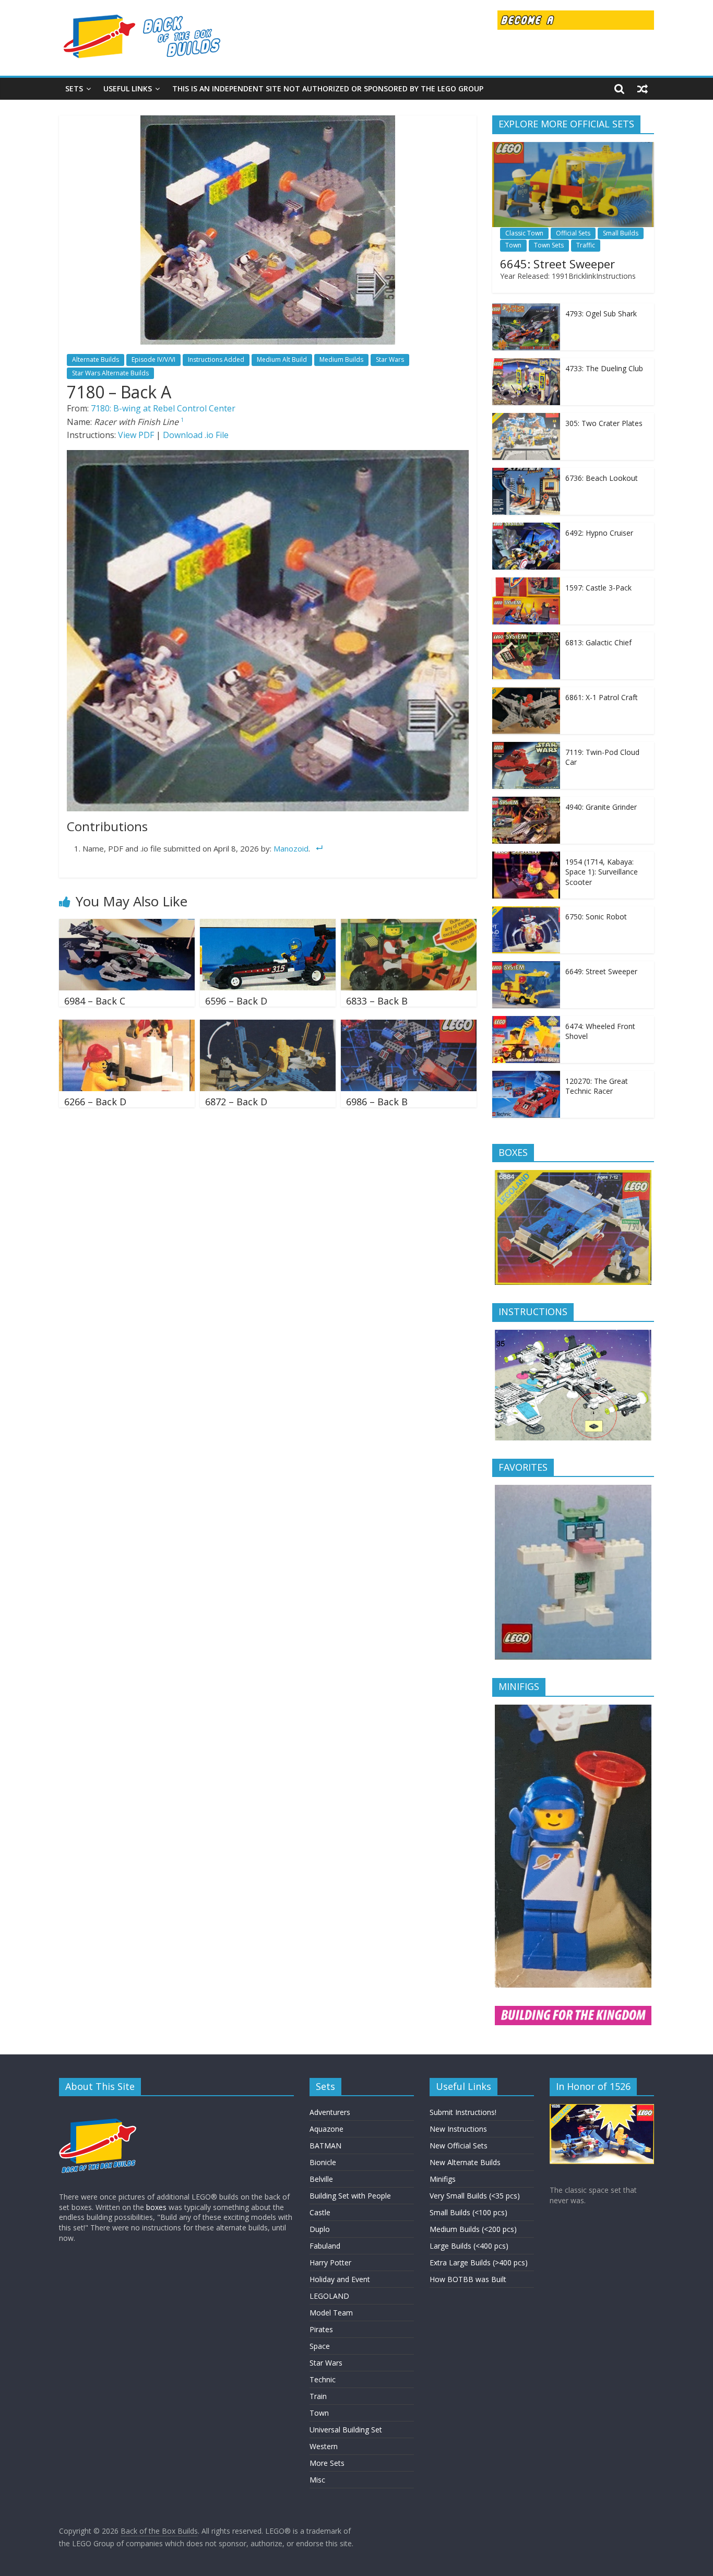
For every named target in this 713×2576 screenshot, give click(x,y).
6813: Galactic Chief (598, 642)
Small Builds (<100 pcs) (468, 2212)
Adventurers (330, 2112)
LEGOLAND (329, 2296)
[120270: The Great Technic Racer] (526, 1076)
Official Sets (573, 233)
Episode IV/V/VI (153, 359)
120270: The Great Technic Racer (597, 1086)
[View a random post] (643, 89)
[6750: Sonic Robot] (526, 912)
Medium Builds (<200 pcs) (473, 2229)
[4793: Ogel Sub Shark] (526, 309)
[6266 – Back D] (127, 1026)
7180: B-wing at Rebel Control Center (163, 408)
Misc (317, 2480)
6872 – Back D (236, 1102)
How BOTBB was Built (468, 2279)
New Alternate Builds (465, 2162)
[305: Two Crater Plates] (526, 418)
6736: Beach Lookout (602, 478)
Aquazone (326, 2129)
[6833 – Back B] (409, 925)
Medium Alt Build (282, 359)
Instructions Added (216, 359)
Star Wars (390, 359)
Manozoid (291, 848)
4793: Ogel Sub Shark (601, 314)
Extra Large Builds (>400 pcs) (479, 2262)
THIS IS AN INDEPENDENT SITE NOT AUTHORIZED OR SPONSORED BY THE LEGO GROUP (328, 88)
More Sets (327, 2463)
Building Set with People (350, 2196)
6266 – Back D (95, 1102)
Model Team (331, 2313)
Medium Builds (341, 359)
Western (324, 2446)
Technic (323, 2379)
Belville (321, 2179)
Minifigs (443, 2179)
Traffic (586, 245)
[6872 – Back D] (268, 1026)
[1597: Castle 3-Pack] (526, 583)
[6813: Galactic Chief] (526, 638)
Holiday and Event (340, 2279)
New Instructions (458, 2129)
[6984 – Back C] (127, 925)
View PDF (136, 435)
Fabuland (325, 2246)
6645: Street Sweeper (557, 264)
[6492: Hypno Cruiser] (526, 528)
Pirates (321, 2329)
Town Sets (549, 245)
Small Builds (621, 233)
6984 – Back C (95, 1001)
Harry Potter (330, 2262)
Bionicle (323, 2162)
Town (513, 245)
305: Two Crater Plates (604, 423)
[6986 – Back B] (409, 1026)
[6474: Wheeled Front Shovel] (526, 1021)
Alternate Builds (96, 359)
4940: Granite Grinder (601, 807)
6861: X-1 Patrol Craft (602, 697)
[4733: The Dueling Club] (526, 364)
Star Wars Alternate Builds (110, 373)
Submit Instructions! (463, 2112)
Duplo (320, 2229)
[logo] (98, 2109)
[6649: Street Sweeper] (526, 967)
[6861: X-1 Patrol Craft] (526, 693)
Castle (320, 2212)
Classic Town (524, 233)
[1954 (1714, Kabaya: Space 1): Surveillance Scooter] (526, 857)
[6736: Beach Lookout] (526, 473)
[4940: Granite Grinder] (526, 802)
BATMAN (325, 2146)
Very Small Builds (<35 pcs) (475, 2196)
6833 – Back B (377, 1001)
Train (318, 2396)
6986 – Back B (377, 1102)
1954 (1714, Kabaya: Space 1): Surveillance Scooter (602, 872)
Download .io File (196, 435)
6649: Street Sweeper (601, 971)
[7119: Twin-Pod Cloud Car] (526, 747)
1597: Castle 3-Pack (598, 588)
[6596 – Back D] (268, 925)
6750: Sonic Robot (596, 917)
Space (320, 2346)
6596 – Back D (236, 1001)
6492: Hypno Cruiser (599, 533)
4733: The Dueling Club (604, 368)
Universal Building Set (346, 2430)
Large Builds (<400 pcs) (469, 2246)
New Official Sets (459, 2146)
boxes (156, 2207)
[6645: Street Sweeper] (573, 147)
